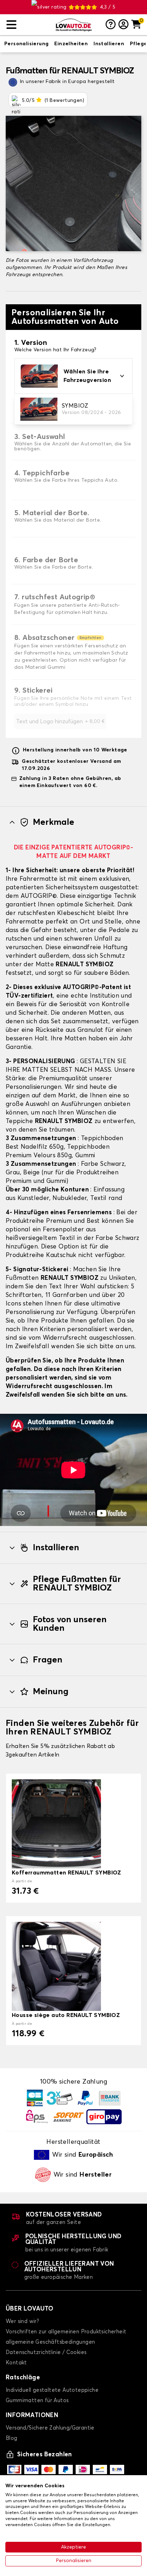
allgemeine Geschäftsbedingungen (50, 2342)
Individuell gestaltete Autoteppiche (52, 2390)
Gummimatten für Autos (37, 2401)
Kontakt (16, 2363)
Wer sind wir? (22, 2321)
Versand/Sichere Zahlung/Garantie (50, 2428)
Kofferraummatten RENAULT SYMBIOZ (67, 1873)
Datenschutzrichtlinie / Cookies (46, 2352)
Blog (12, 2438)
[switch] (26, 44)
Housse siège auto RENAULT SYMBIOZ (66, 2015)
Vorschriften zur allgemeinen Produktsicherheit (66, 2332)
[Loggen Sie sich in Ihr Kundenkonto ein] (123, 25)
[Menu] (28, 25)
